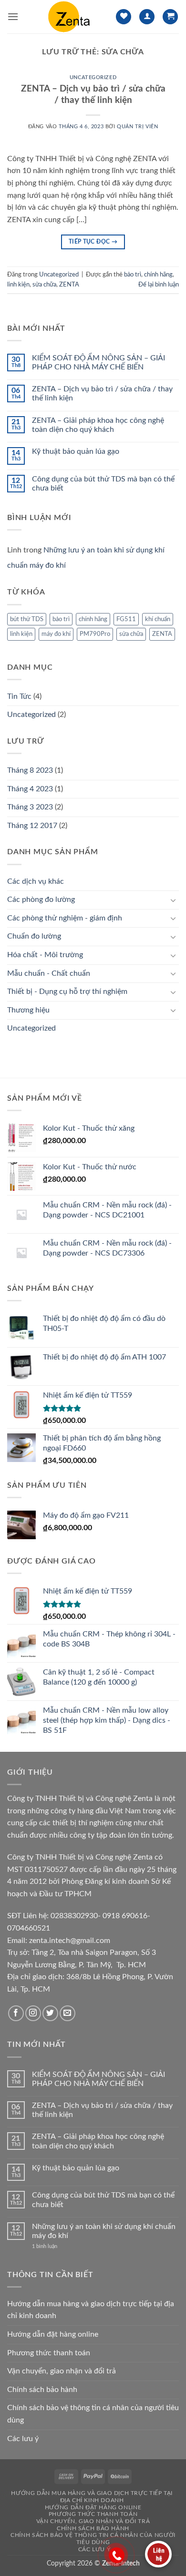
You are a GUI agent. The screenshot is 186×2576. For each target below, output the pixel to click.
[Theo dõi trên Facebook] (16, 2013)
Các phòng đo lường (41, 900)
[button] (13, 16)
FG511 (126, 619)
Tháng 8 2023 (30, 770)
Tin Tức (19, 696)
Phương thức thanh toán (49, 2353)
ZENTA (69, 285)
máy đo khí (56, 634)
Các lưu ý (23, 2439)
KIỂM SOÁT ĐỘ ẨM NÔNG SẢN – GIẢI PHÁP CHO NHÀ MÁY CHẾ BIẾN (98, 363)
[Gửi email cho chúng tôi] (67, 2013)
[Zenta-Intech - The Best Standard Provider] (67, 17)
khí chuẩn (158, 619)
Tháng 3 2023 (30, 807)
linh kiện (18, 285)
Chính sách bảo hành (42, 2390)
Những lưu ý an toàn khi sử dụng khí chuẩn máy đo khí (104, 2231)
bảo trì (133, 275)
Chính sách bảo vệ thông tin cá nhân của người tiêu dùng (93, 2414)
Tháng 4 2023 (30, 789)
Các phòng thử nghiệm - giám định (65, 918)
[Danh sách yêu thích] (124, 17)
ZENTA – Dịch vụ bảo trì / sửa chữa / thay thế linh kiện (102, 394)
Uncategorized (93, 77)
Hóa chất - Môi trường (45, 955)
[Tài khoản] (147, 17)
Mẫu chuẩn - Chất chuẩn (49, 973)
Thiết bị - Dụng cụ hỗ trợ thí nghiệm (67, 992)
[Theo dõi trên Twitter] (50, 2013)
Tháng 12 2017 (32, 826)
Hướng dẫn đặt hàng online (53, 2334)
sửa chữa (44, 285)
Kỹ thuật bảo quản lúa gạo (76, 451)
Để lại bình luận (159, 285)
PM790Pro (95, 634)
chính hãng (158, 275)
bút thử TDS (27, 619)
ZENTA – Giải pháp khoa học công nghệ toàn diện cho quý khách (98, 425)
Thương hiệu (28, 1010)
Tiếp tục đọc (93, 242)
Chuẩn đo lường (34, 936)
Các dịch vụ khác (36, 881)
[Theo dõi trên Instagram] (33, 2013)
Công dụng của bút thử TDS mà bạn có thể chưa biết (103, 484)
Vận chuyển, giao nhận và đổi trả (62, 2371)
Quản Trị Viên (137, 127)
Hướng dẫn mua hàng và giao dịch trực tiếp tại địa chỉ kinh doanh (91, 2310)
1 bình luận (52, 2246)
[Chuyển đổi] (173, 900)
